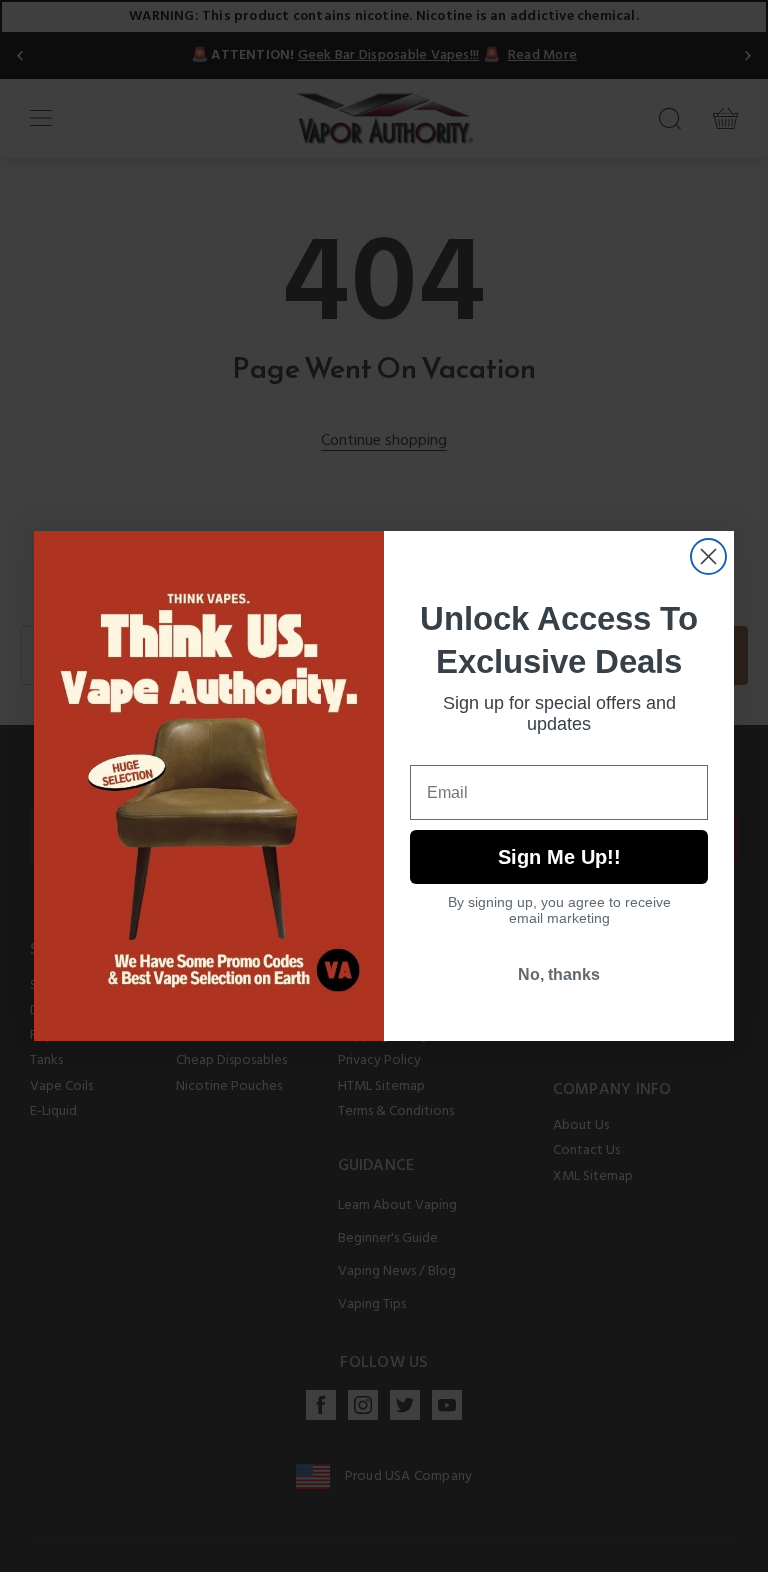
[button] (767, 1557)
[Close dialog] (708, 556)
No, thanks (559, 974)
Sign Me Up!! (559, 857)
